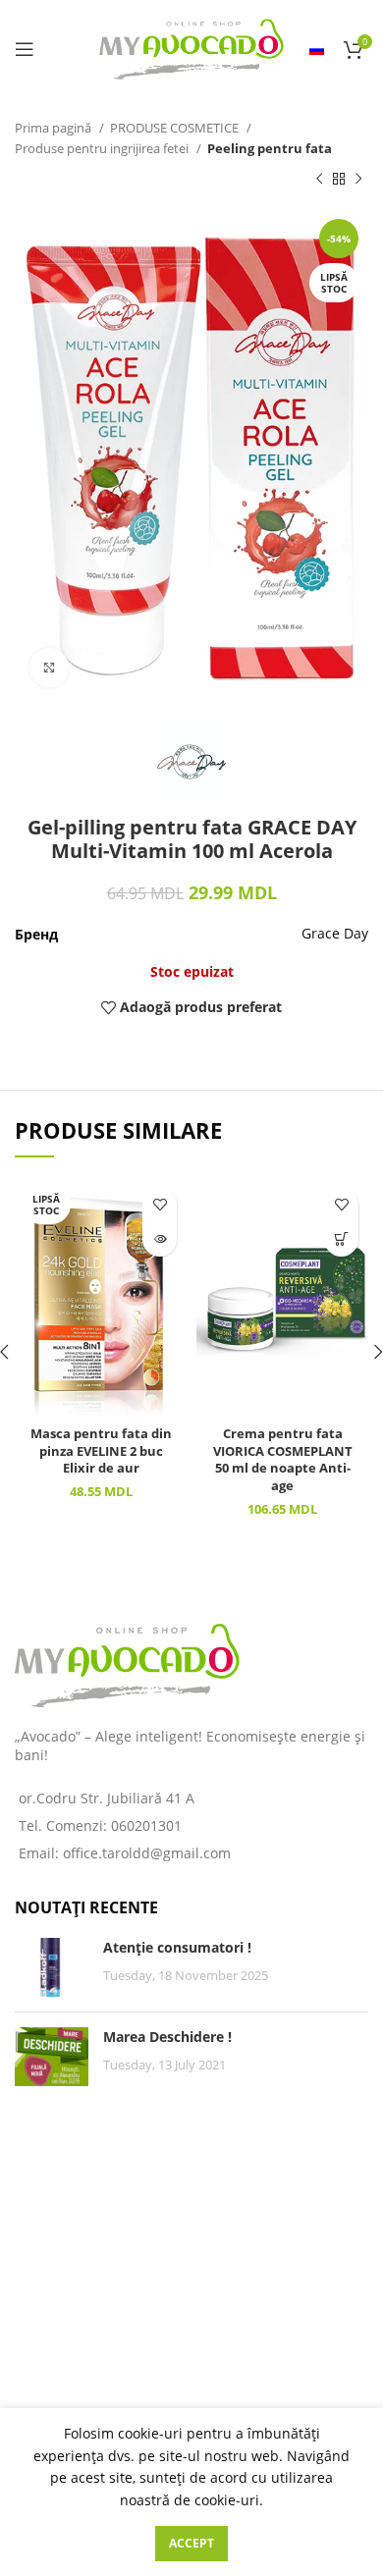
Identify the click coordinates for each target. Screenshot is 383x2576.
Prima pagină (55, 128)
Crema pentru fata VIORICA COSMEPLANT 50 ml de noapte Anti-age (283, 1460)
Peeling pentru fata (270, 148)
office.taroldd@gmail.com (147, 1853)
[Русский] (317, 49)
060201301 (146, 1825)
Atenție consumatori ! (177, 1947)
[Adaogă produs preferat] (160, 1205)
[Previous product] (319, 180)
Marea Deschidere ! (167, 2037)
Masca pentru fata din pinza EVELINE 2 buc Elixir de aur (101, 1451)
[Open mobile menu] (25, 49)
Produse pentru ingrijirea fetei (103, 148)
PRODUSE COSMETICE (176, 128)
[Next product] (358, 180)
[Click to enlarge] (49, 668)
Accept (191, 2543)
